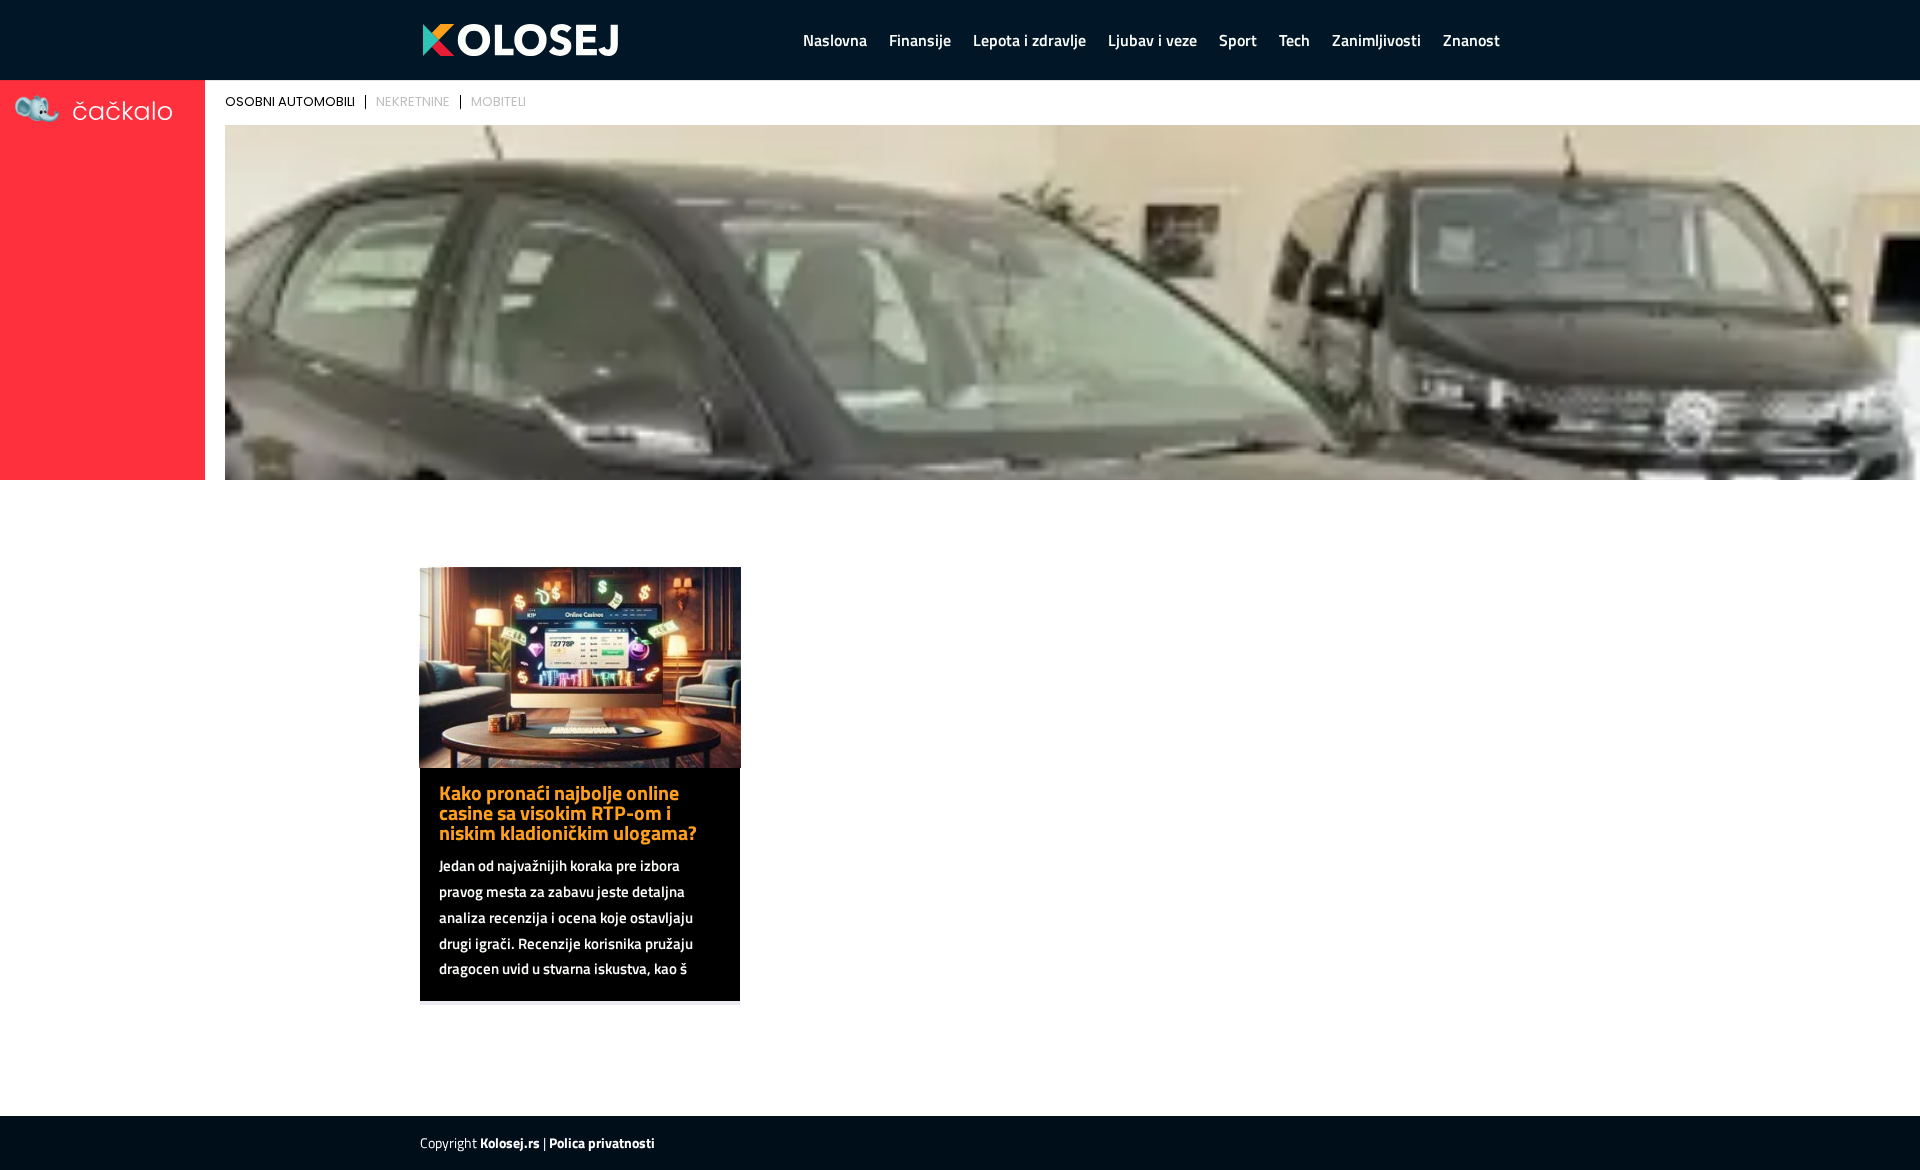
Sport (1238, 42)
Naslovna (835, 42)
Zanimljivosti (1376, 42)
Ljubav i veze (1152, 42)
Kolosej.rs (510, 1142)
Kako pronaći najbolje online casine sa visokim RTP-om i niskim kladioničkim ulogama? (568, 812)
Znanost (1471, 42)
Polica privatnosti (602, 1142)
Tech (1294, 42)
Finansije (920, 42)
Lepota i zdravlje (1029, 42)
